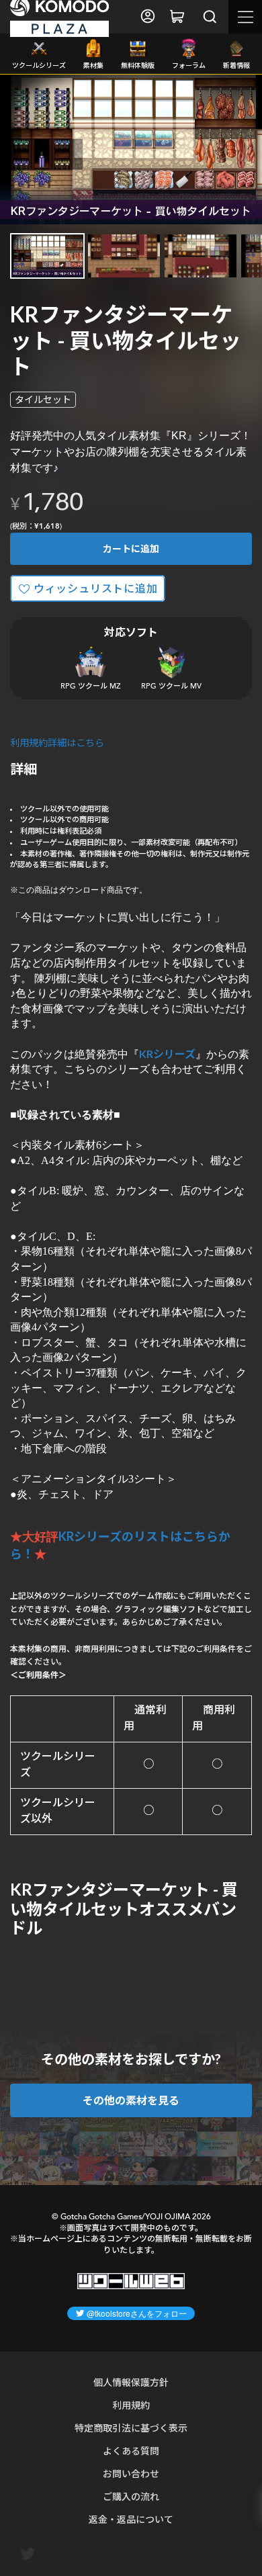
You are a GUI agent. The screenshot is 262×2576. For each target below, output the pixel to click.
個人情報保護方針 (131, 2382)
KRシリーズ (167, 1054)
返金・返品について (131, 2519)
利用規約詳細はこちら (57, 743)
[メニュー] (245, 17)
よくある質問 (131, 2451)
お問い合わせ (131, 2474)
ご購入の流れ (131, 2496)
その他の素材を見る (131, 2100)
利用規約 (131, 2405)
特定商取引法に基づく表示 (131, 2428)
